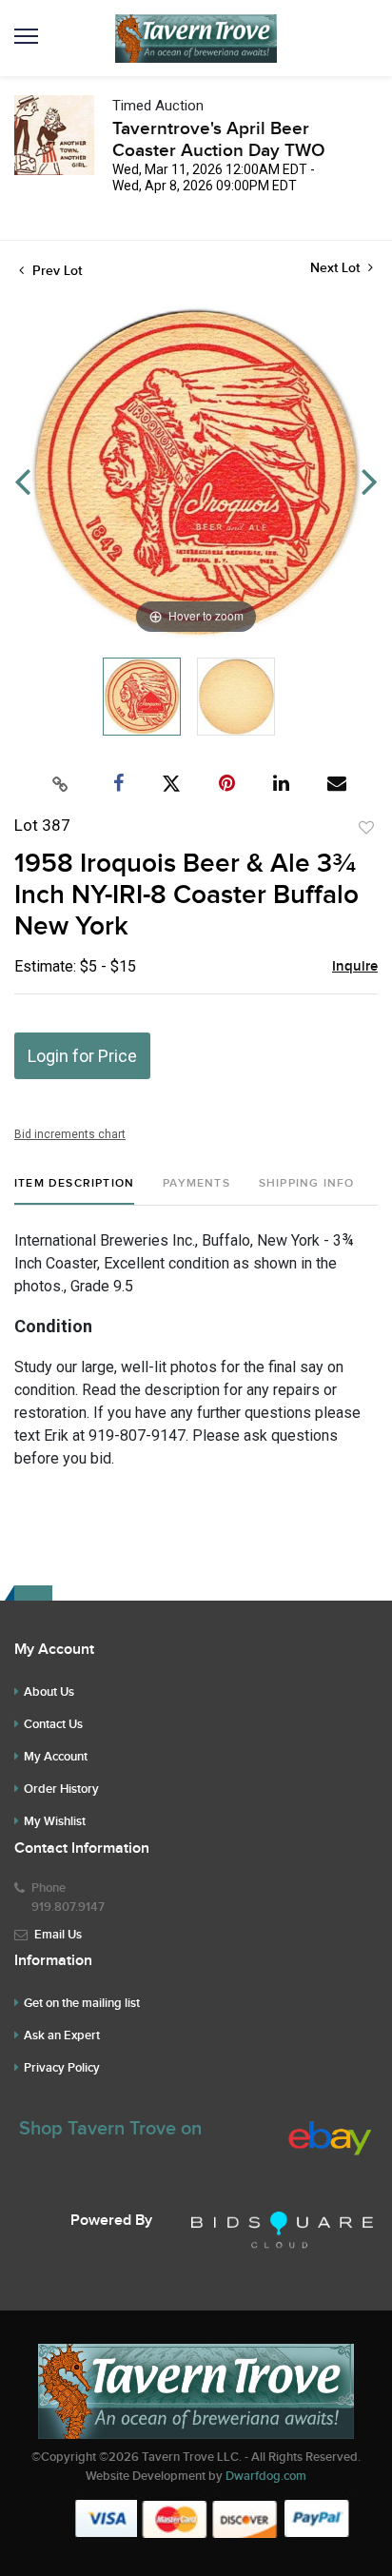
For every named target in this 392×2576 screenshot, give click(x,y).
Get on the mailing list (82, 2003)
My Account (56, 1757)
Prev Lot (55, 271)
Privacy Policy (62, 2068)
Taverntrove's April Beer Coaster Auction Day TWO (219, 140)
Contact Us (53, 1724)
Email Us (58, 1935)
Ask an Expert (62, 2035)
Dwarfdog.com (266, 2476)
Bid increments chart (70, 1134)
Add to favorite (366, 828)
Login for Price (82, 1056)
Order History (61, 1789)
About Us (49, 1692)
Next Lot (337, 268)
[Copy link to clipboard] (61, 784)
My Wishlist (55, 1821)
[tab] (74, 1191)
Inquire (355, 967)
